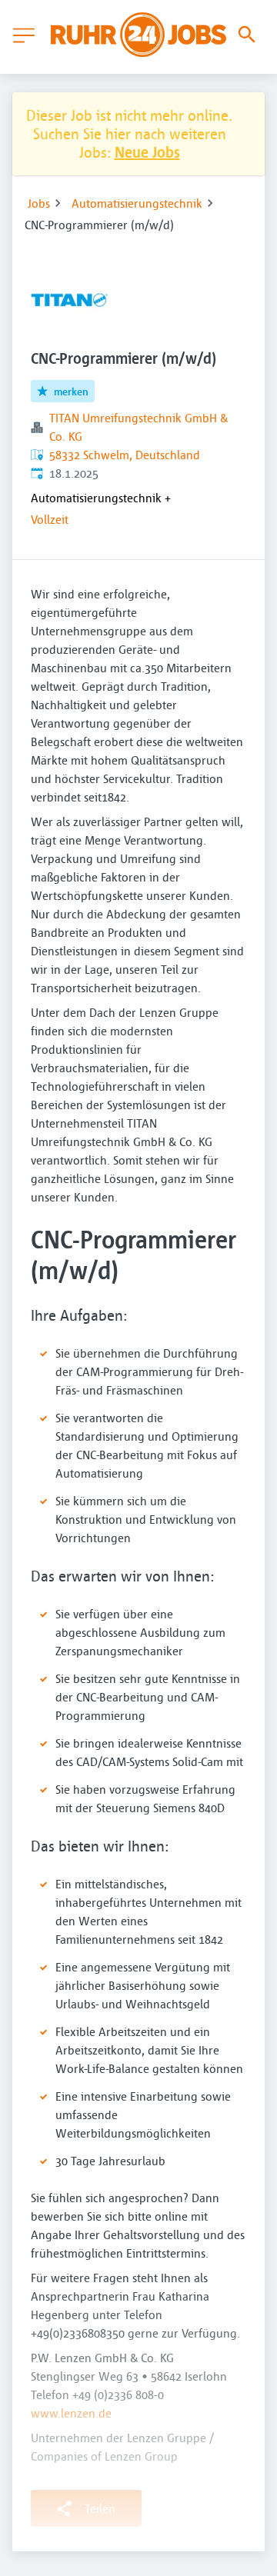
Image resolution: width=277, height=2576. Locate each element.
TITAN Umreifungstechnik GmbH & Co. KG (138, 427)
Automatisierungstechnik (137, 203)
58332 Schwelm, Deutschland (125, 455)
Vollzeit (50, 519)
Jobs (39, 203)
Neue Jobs (147, 152)
